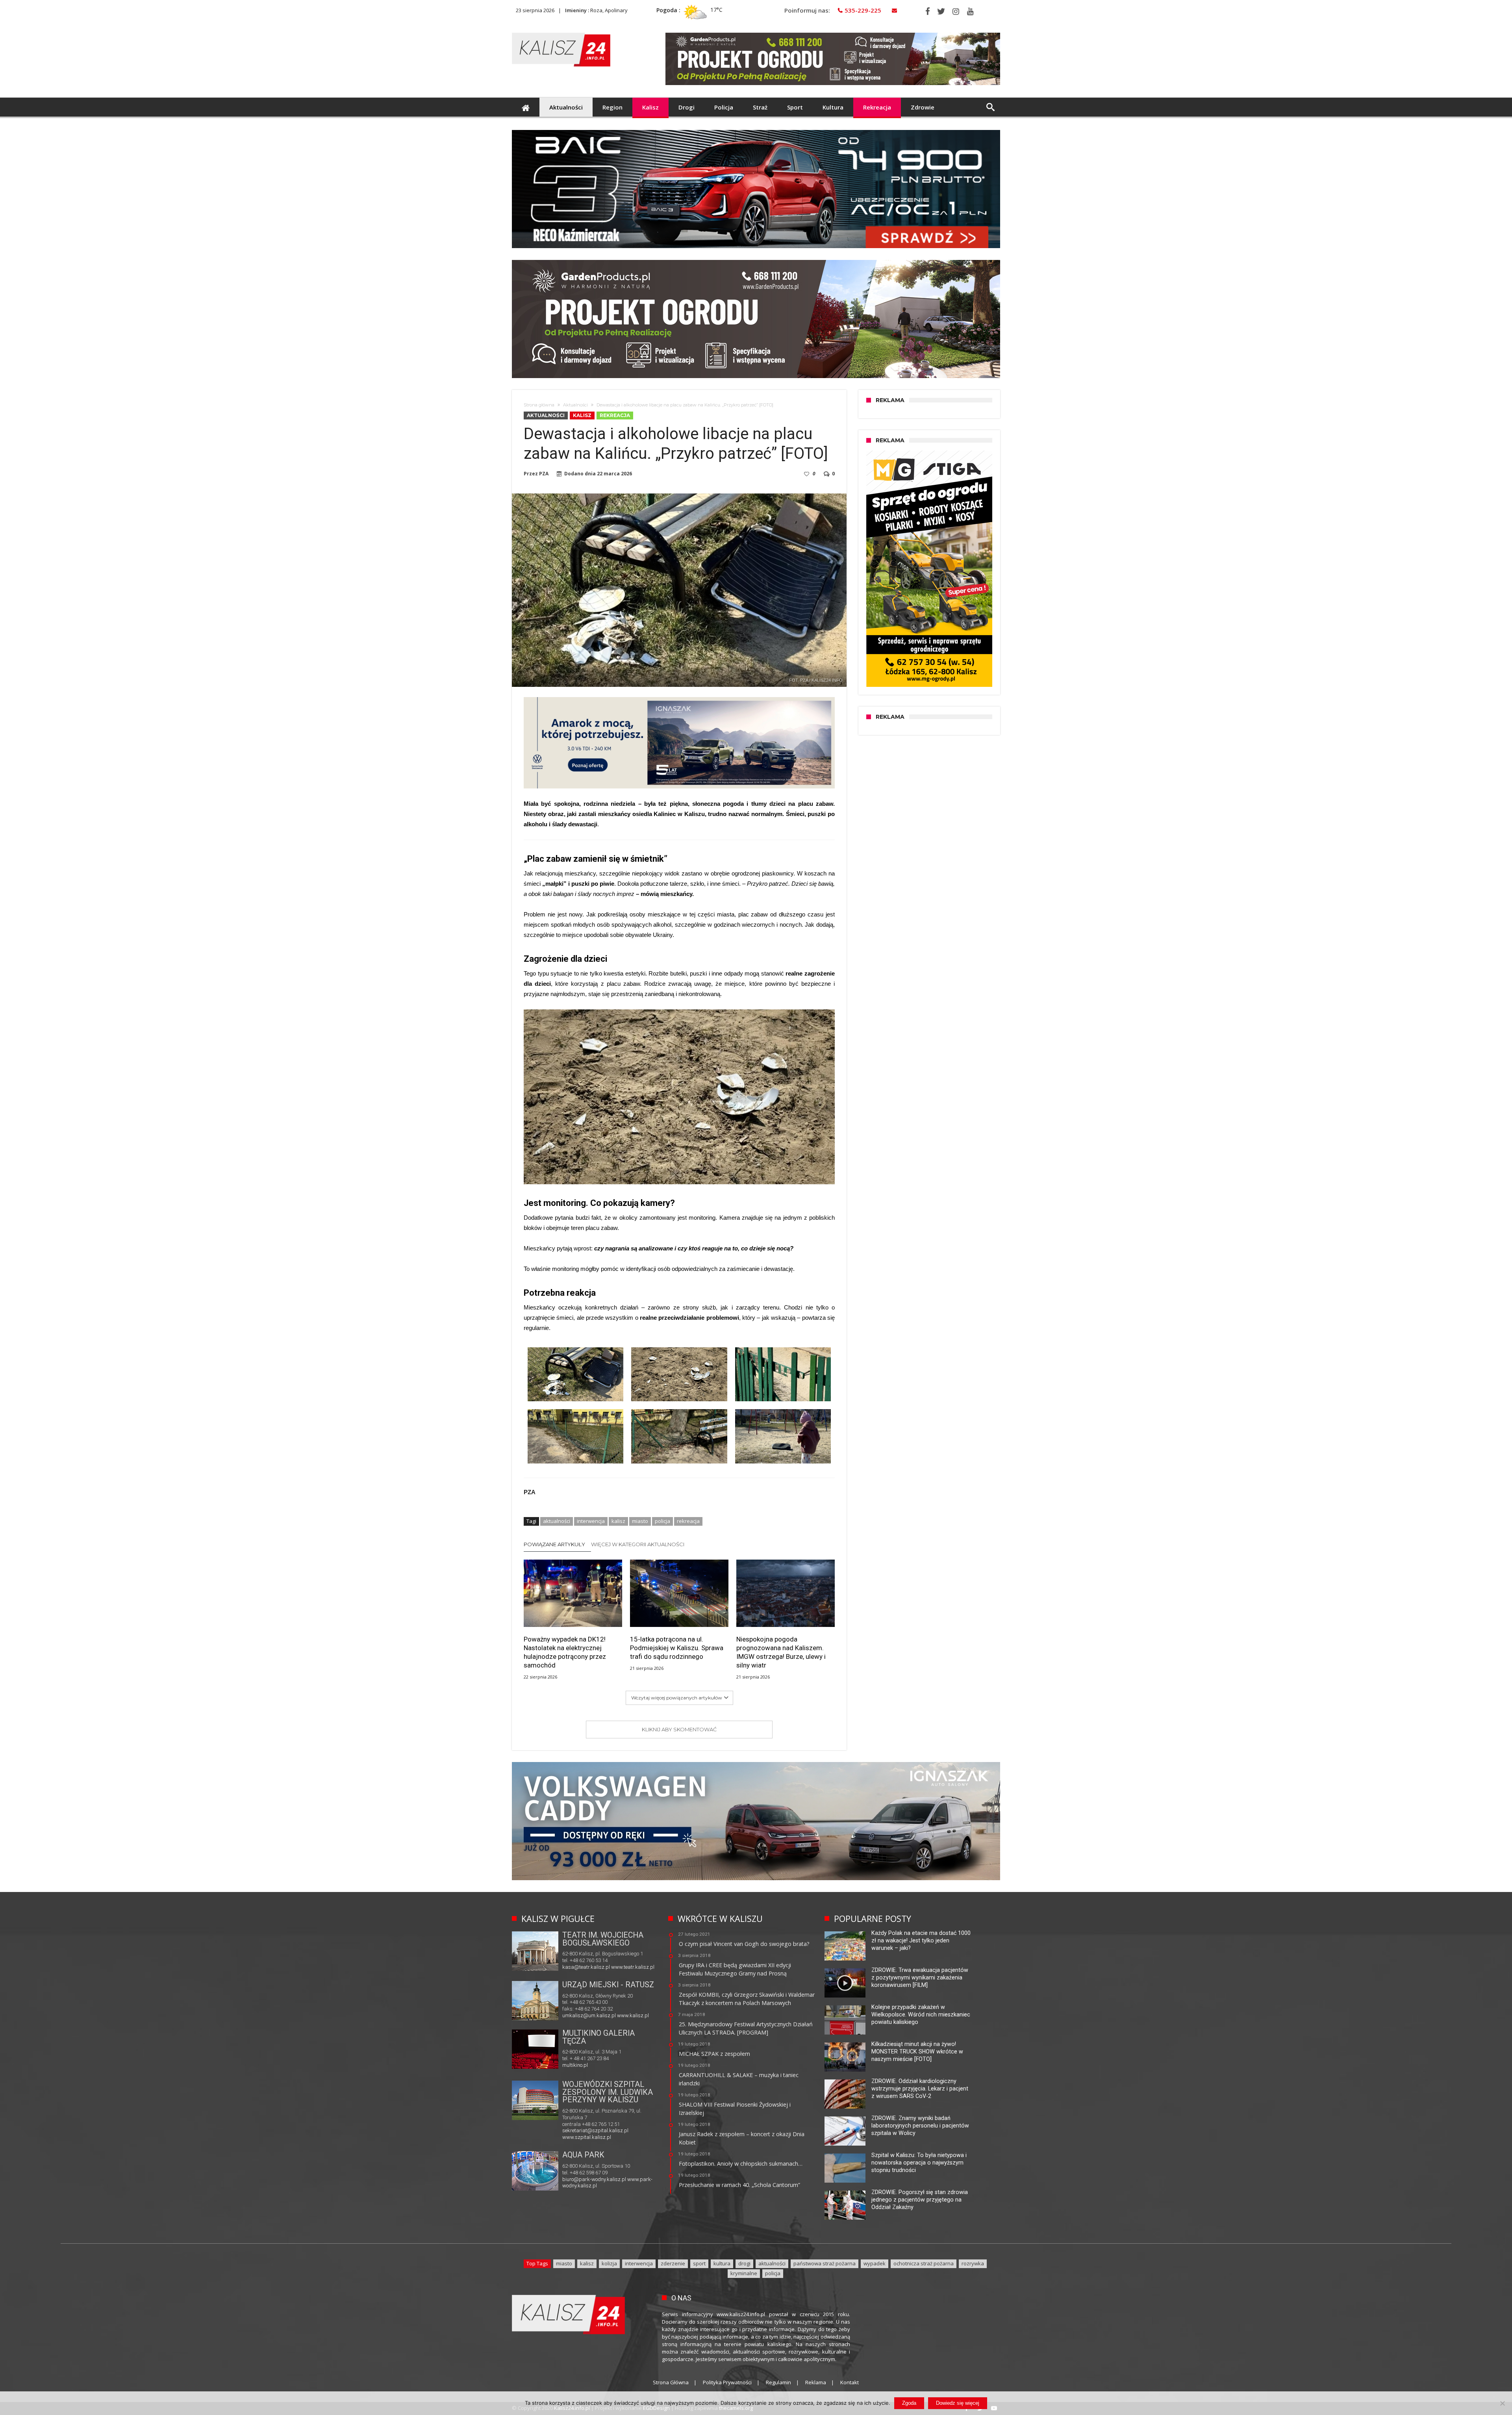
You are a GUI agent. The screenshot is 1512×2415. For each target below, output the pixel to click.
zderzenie (673, 2263)
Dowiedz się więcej (958, 2403)
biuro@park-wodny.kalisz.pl (594, 2179)
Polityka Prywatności (727, 2382)
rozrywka (973, 2263)
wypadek (875, 2263)
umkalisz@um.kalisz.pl (590, 2015)
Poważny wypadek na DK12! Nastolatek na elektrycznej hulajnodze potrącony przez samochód (565, 1652)
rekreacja (688, 1521)
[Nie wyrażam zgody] (1502, 2403)
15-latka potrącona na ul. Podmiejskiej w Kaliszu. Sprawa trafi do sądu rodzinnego (677, 1648)
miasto (640, 1521)
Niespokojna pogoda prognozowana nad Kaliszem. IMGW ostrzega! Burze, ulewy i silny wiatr (781, 1652)
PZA (544, 474)
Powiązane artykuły (554, 1544)
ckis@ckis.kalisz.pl (584, 2064)
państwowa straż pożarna (825, 2263)
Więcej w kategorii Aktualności (638, 1544)
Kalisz (582, 415)
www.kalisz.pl (633, 2015)
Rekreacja (615, 415)
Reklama (816, 2382)
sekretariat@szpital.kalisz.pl (595, 2130)
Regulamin (778, 2382)
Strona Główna (671, 2382)
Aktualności (575, 405)
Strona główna (539, 405)
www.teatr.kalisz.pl (633, 1967)
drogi (744, 2263)
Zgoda (909, 2403)
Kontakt (850, 2382)
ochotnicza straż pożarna (924, 2263)
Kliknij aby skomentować (679, 1729)
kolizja (609, 2263)
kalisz (618, 1521)
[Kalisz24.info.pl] (561, 32)
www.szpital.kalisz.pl (587, 2137)
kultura (722, 2263)
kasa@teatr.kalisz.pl (586, 1967)
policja (662, 1521)
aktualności (557, 1521)
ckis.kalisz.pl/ (623, 2064)
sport (699, 2263)
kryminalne (744, 2273)
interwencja (591, 1521)
